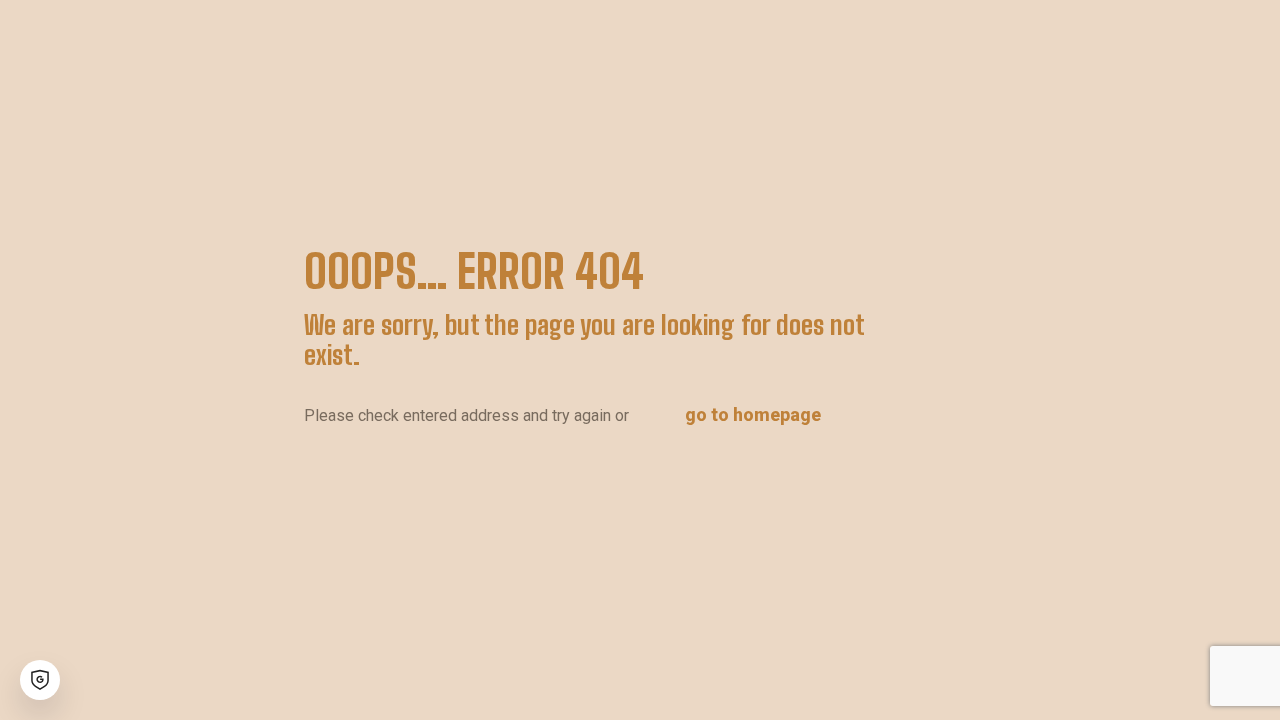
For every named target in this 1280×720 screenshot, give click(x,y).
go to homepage (753, 414)
